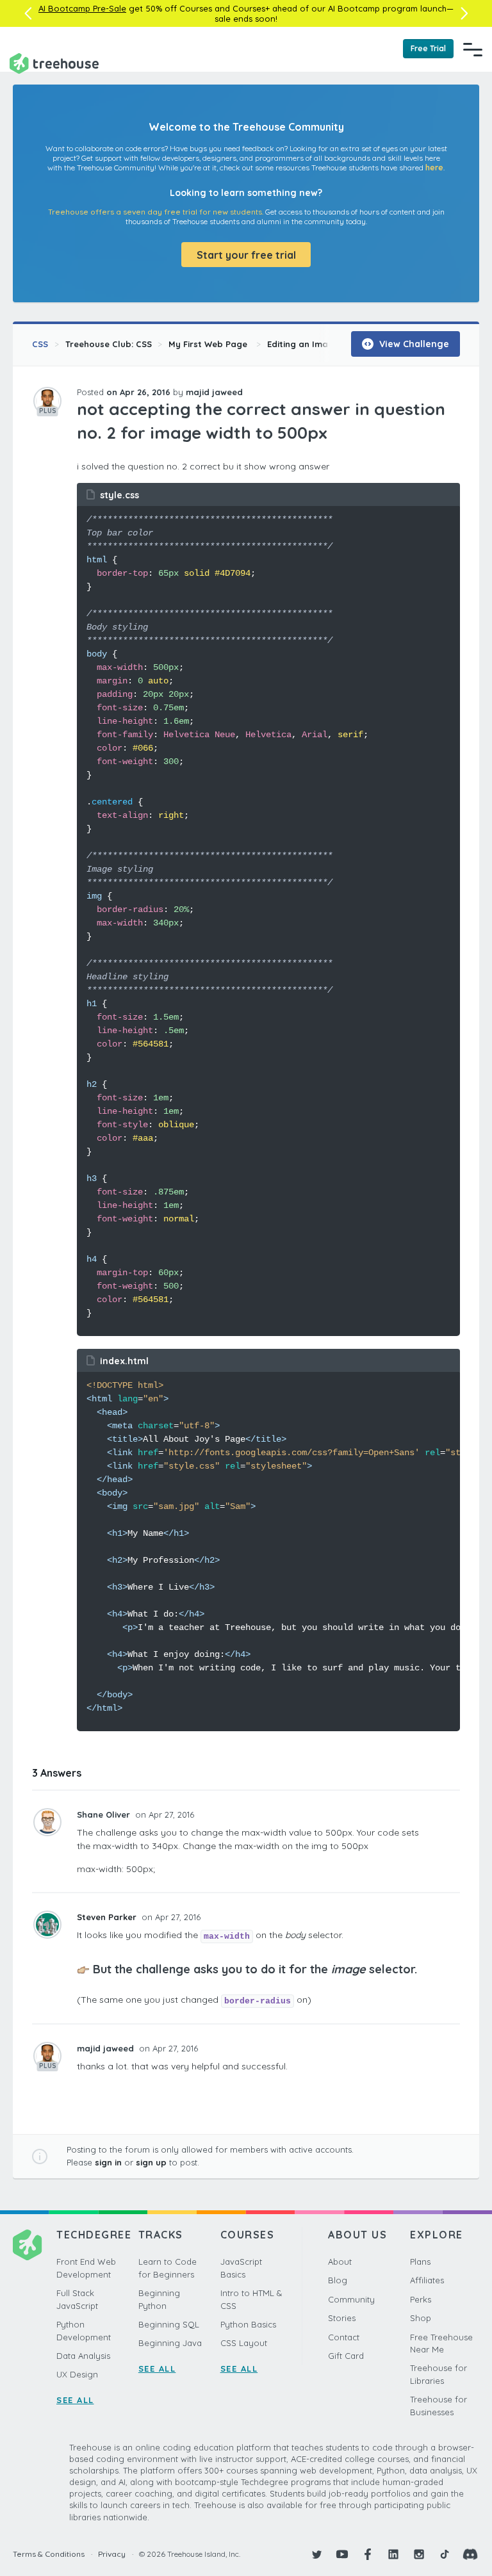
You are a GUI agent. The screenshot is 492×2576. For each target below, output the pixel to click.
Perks (421, 2299)
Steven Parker (108, 1917)
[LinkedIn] (393, 2554)
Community (351, 2299)
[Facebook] (368, 2554)
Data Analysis (83, 2356)
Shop (421, 2318)
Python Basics (248, 2324)
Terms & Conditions (49, 2554)
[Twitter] (316, 2554)
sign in (108, 2162)
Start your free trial (246, 255)
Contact (344, 2337)
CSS (40, 344)
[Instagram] (419, 2554)
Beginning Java (170, 2343)
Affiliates (427, 2280)
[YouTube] (342, 2554)
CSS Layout (244, 2343)
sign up (151, 2162)
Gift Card (346, 2356)
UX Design (77, 2374)
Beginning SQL (169, 2324)
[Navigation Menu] (473, 49)
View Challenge (413, 344)
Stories (342, 2318)
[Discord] (470, 2554)
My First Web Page (209, 344)
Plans (420, 2262)
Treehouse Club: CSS (109, 344)
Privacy (112, 2554)
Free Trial (428, 48)
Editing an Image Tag (312, 344)
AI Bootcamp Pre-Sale (82, 8)
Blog (338, 2280)
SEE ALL (75, 2400)
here (434, 167)
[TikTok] (445, 2554)
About (340, 2262)
